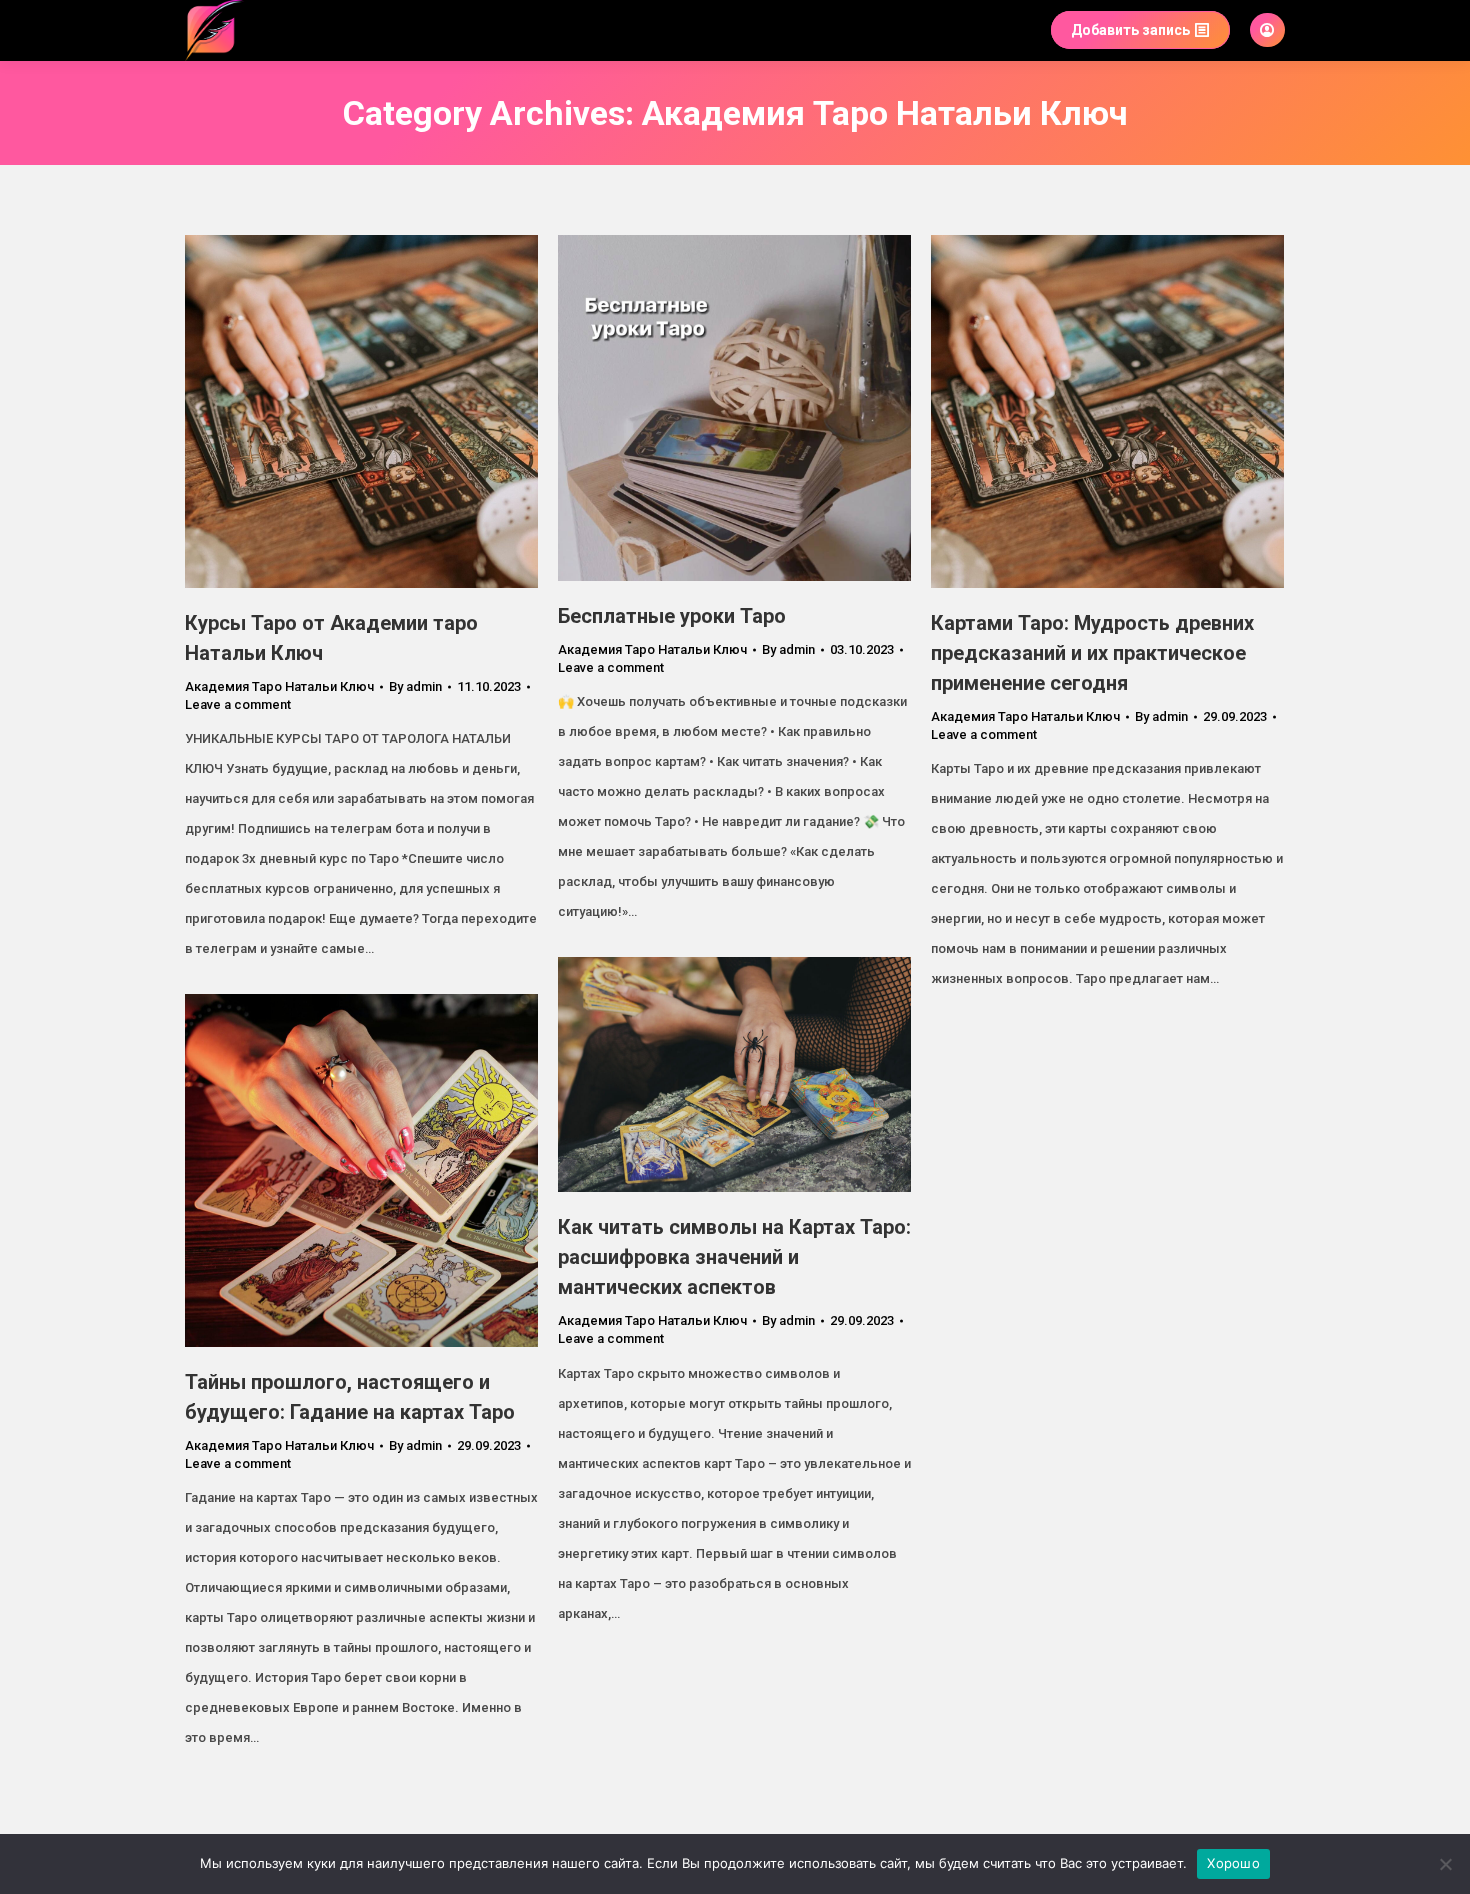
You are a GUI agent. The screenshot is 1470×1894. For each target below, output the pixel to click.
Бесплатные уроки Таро (672, 616)
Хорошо (1233, 1863)
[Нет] (1445, 1864)
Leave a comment (238, 704)
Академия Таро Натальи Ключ (279, 686)
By (415, 686)
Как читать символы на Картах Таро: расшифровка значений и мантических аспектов (734, 1257)
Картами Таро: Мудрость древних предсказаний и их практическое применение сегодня (1092, 653)
